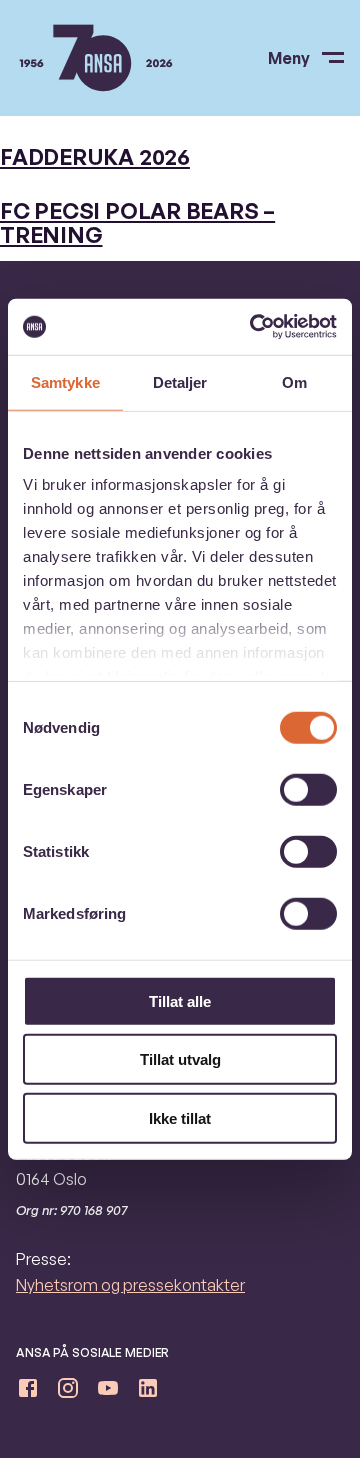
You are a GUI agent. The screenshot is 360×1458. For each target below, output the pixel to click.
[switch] (308, 789)
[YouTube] (108, 1392)
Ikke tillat (180, 1117)
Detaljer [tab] (180, 381)
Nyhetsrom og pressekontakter (130, 1285)
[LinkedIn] (148, 1392)
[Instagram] (68, 1392)
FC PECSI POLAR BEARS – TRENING (137, 222)
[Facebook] (28, 1392)
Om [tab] (294, 381)
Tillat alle (180, 1000)
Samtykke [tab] (65, 381)
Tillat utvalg (180, 1059)
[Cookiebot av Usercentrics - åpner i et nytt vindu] (254, 327)
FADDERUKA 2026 (95, 156)
